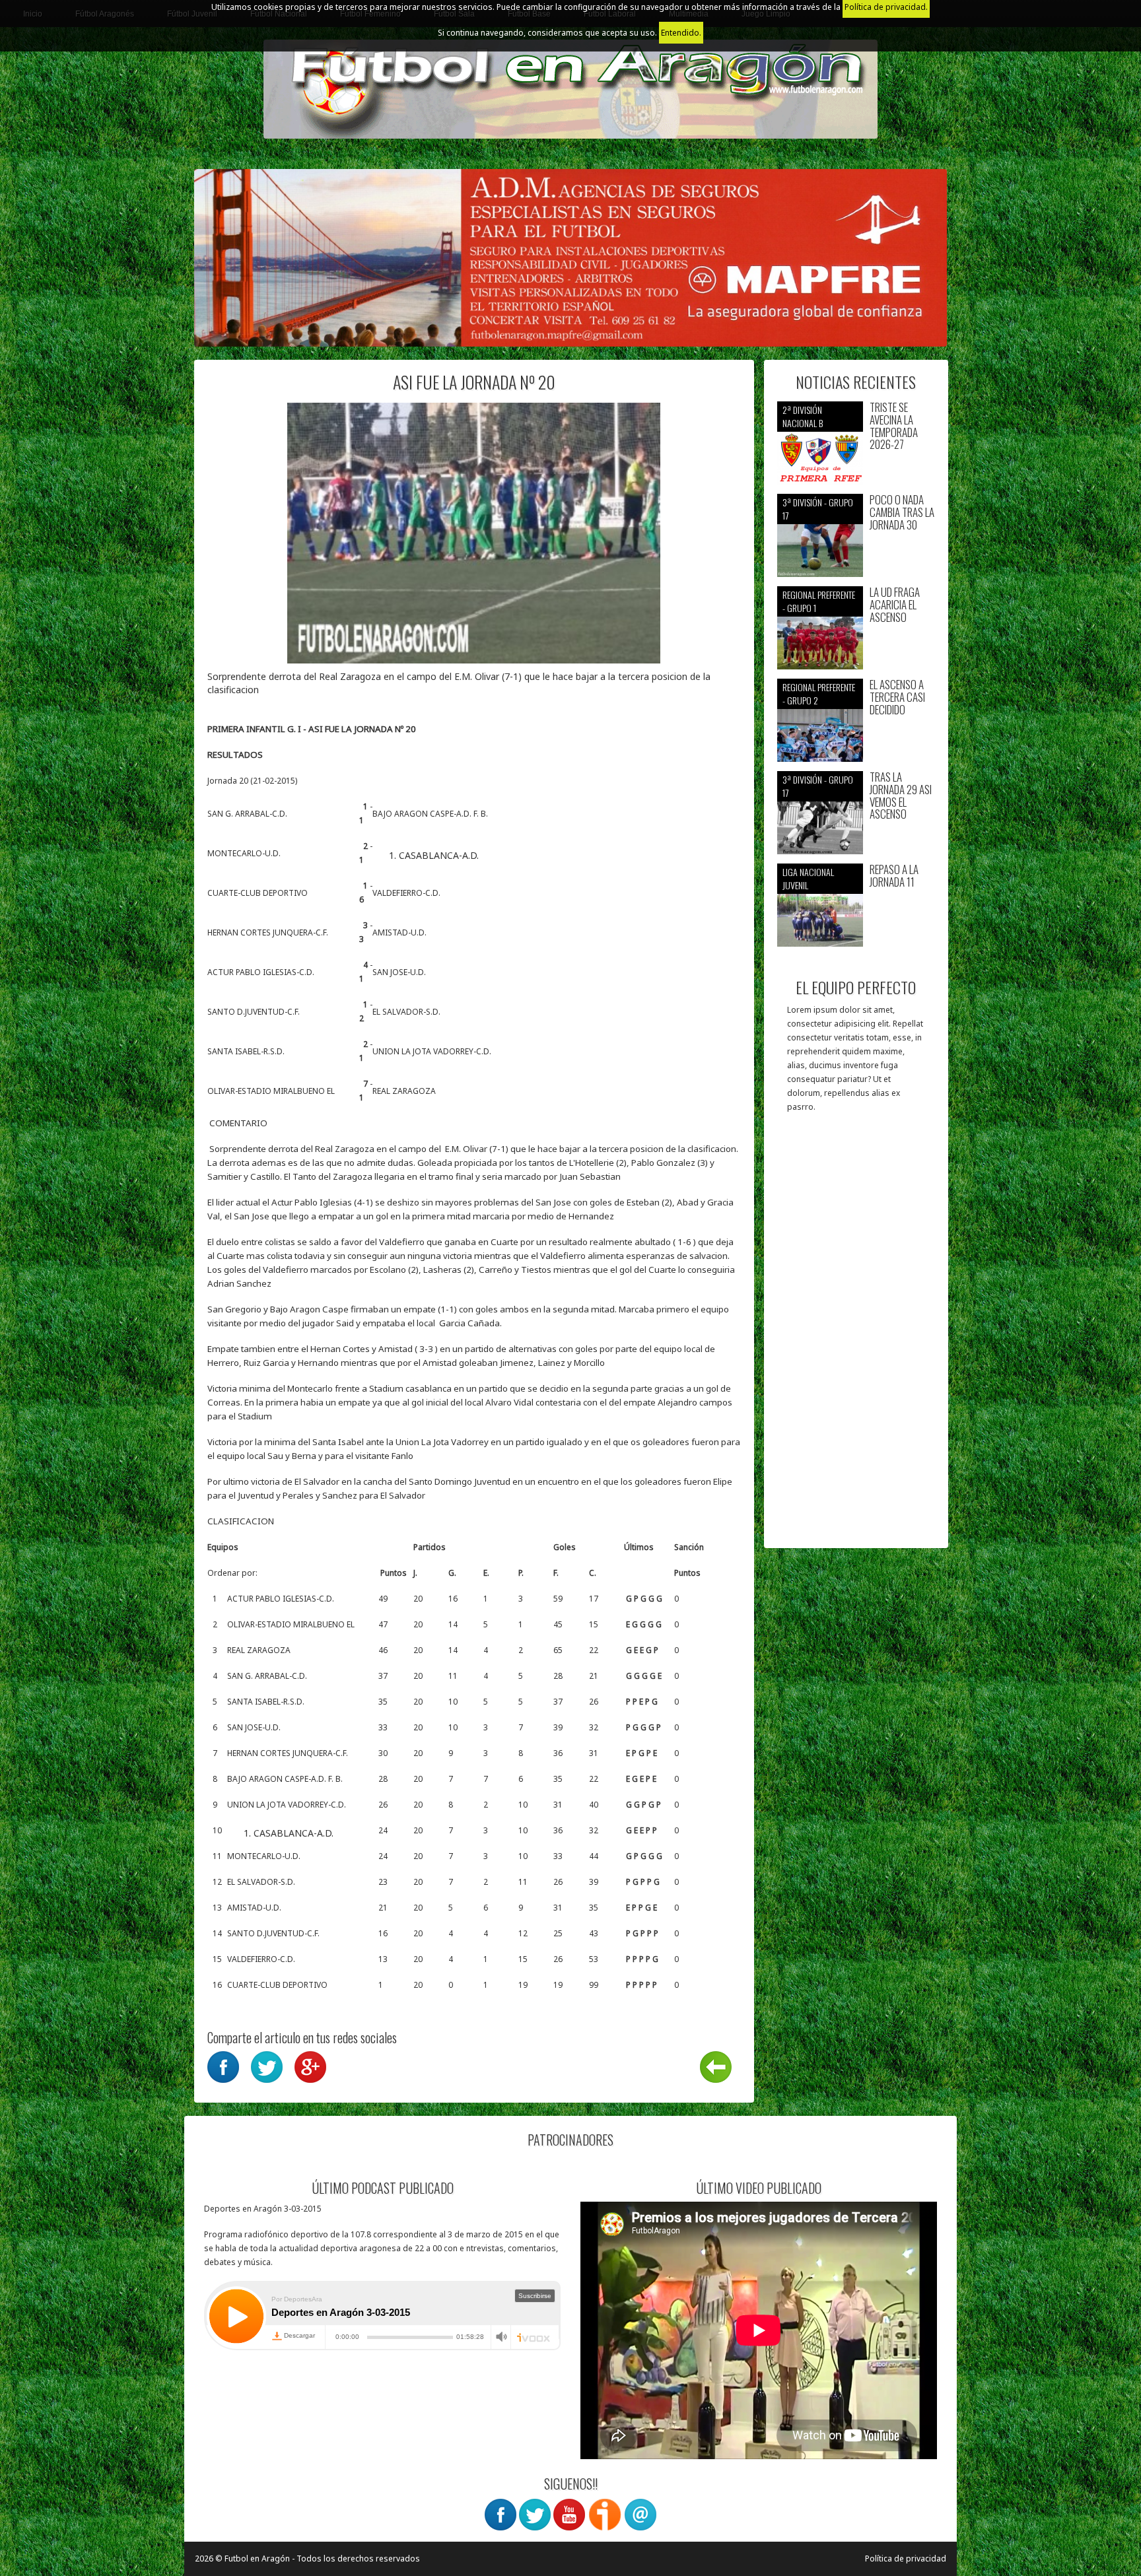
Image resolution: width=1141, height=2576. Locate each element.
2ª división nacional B (803, 416)
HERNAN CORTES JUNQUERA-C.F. (269, 932)
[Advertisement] (856, 1337)
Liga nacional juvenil (808, 878)
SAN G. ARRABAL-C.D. (248, 814)
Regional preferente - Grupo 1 (819, 601)
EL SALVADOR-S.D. (406, 1012)
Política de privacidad (906, 2559)
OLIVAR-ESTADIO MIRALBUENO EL (272, 1091)
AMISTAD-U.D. (399, 932)
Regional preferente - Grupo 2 (819, 694)
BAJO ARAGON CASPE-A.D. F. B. (430, 814)
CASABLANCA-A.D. (439, 855)
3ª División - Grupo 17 (818, 509)
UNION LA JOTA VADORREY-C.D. (432, 1051)
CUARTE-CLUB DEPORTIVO (259, 893)
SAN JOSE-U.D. (399, 972)
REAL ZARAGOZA (404, 1091)
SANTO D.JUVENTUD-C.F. (255, 1012)
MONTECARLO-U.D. (245, 853)
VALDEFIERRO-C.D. (406, 893)
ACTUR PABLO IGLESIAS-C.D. (262, 972)
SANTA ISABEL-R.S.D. (247, 1051)
